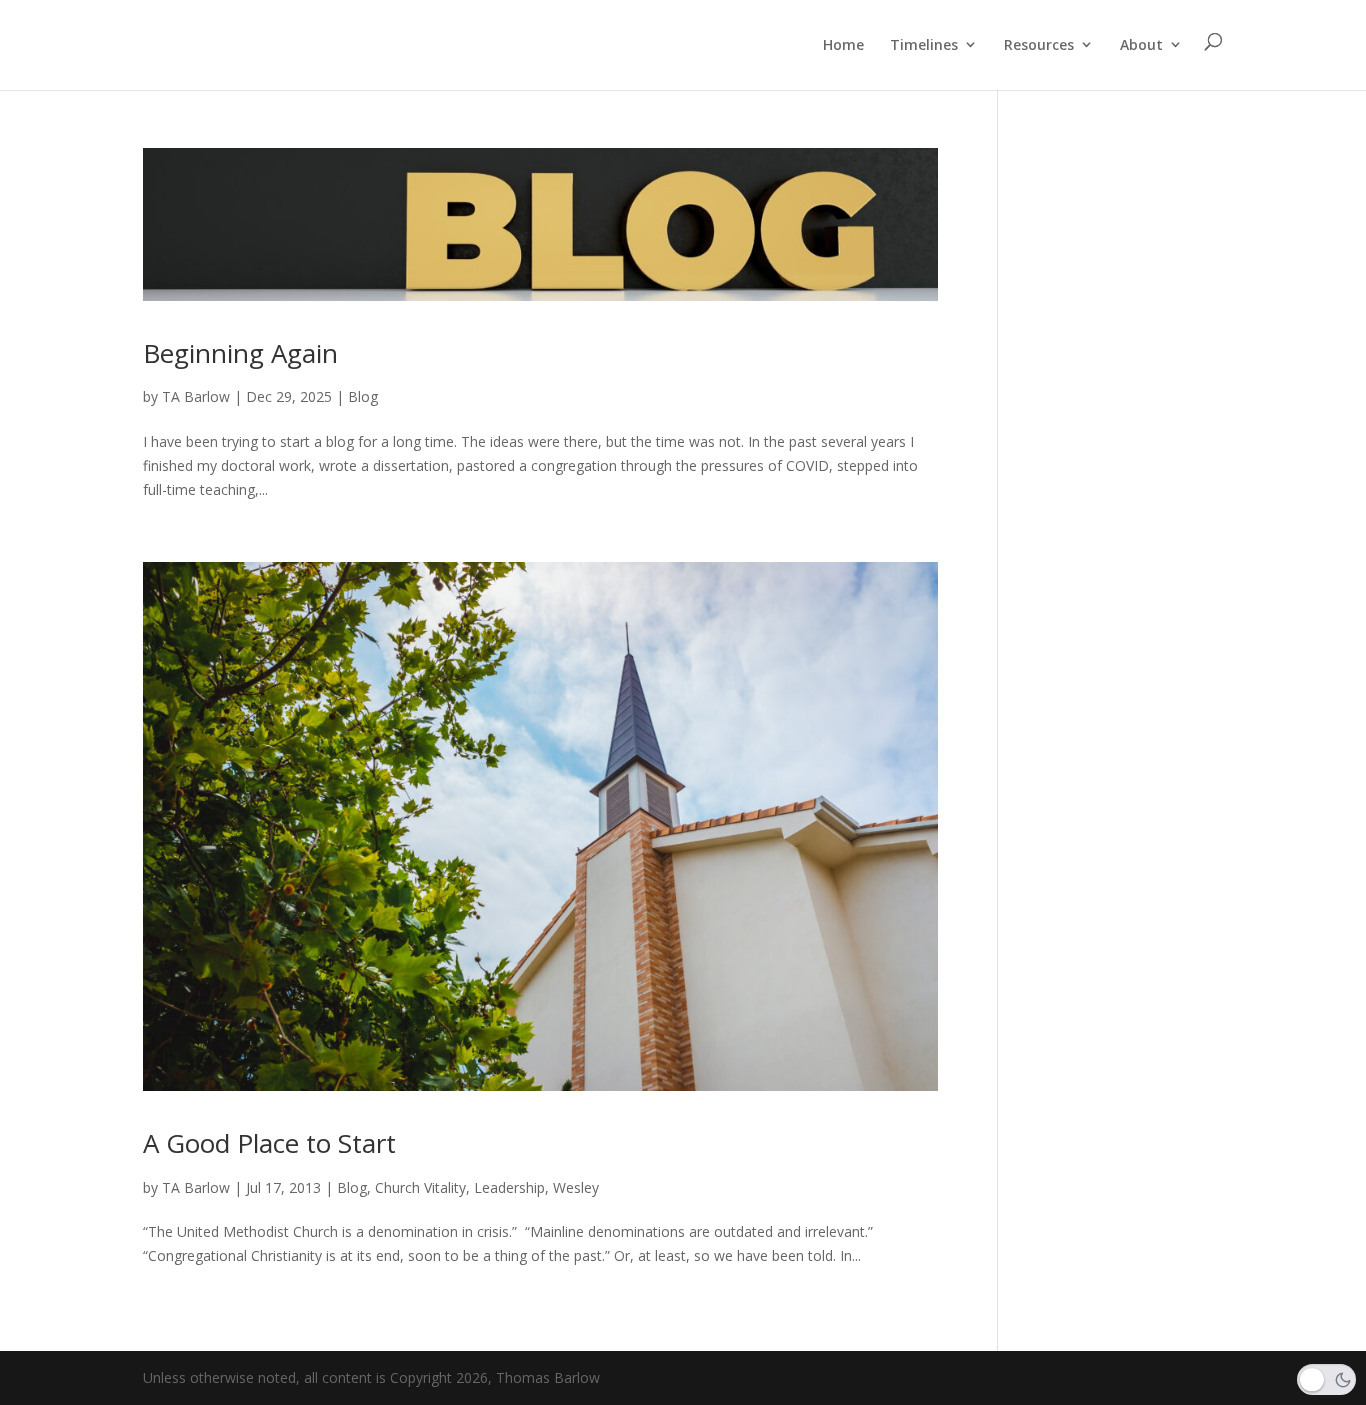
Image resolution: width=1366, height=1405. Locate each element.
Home (843, 44)
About (1141, 44)
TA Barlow (196, 396)
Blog (363, 396)
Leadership (509, 1187)
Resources (1039, 44)
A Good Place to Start (269, 1143)
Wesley (576, 1187)
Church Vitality (420, 1187)
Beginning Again (240, 353)
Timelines (924, 44)
